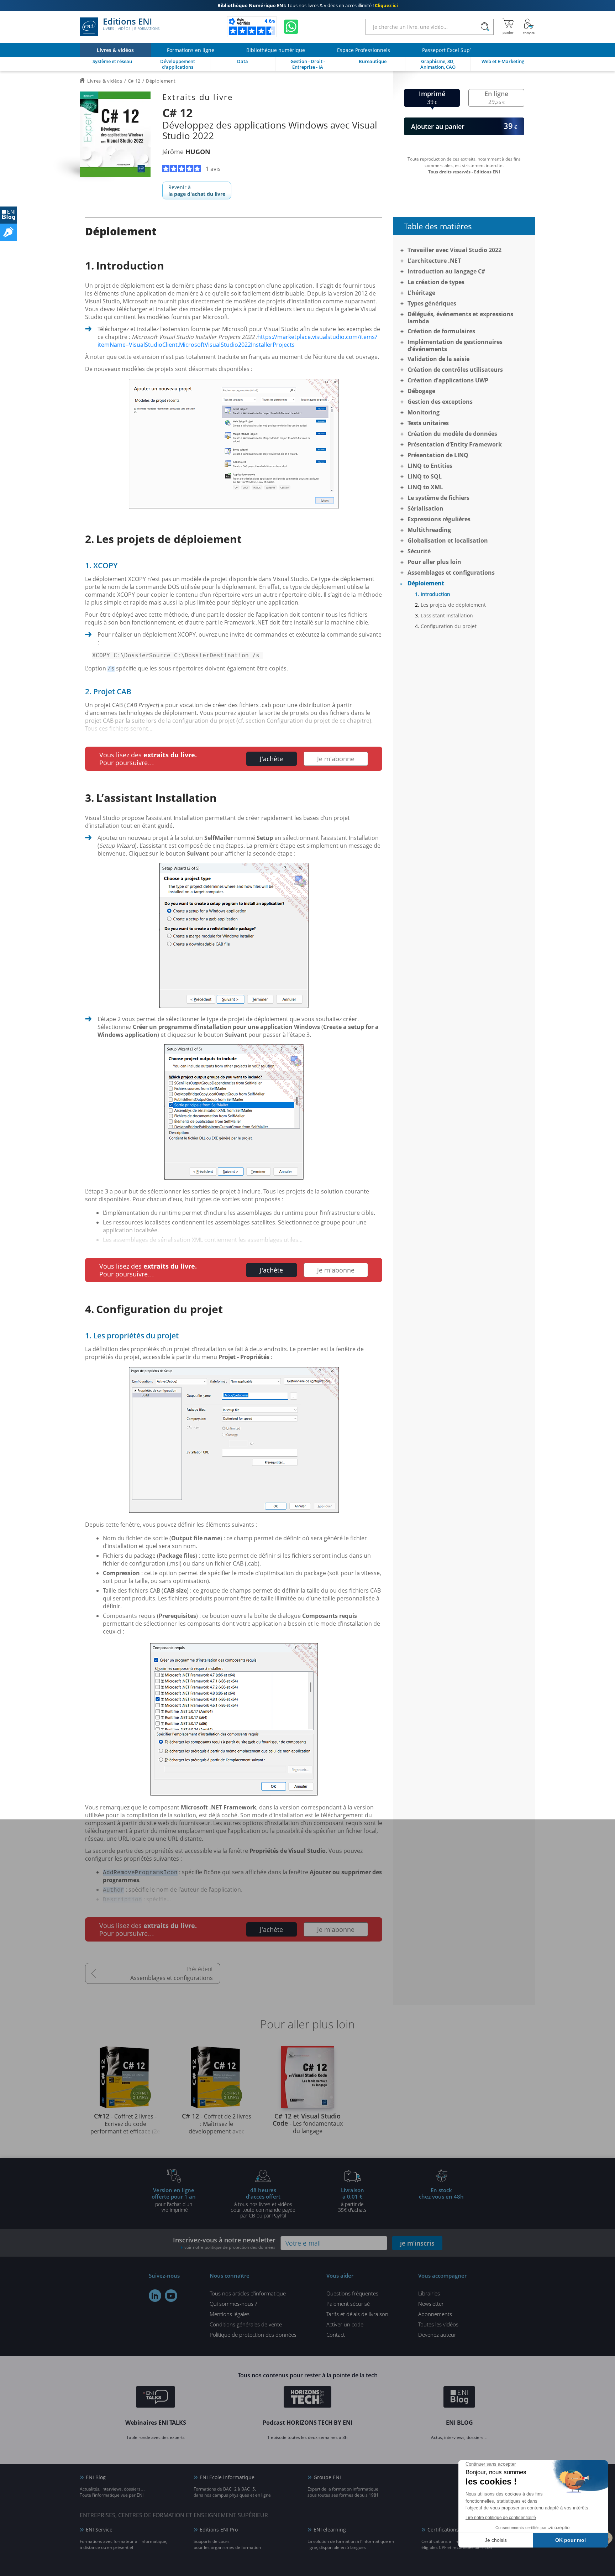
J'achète (271, 759)
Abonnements (435, 2314)
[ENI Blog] (459, 2398)
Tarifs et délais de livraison (357, 2314)
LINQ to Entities (430, 466)
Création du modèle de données (452, 434)
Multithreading (429, 530)
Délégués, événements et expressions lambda (460, 318)
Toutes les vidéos (438, 2324)
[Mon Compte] (529, 27)
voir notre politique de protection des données (230, 2247)
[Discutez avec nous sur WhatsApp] (291, 27)
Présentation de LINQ (438, 455)
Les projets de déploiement (453, 605)
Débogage (421, 391)
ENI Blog (96, 2477)
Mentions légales (230, 2314)
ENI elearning (330, 2530)
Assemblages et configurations (172, 1978)
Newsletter (431, 2304)
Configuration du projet (449, 626)
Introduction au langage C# (446, 271)
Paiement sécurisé (348, 2304)
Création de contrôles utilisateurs (455, 370)
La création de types (436, 282)
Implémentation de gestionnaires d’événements (455, 345)
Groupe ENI (327, 2477)
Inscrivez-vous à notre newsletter (224, 2243)
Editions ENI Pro (219, 2530)
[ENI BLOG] (9, 215)
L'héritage (421, 293)
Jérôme (186, 152)
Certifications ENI (448, 2530)
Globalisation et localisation (448, 540)
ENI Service (99, 2530)
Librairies (429, 2293)
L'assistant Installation (447, 615)
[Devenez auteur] (9, 232)
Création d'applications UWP (448, 380)
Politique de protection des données (253, 2335)
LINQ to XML (425, 487)
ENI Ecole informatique (227, 2477)
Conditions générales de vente (246, 2324)
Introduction (435, 594)
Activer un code (345, 2324)
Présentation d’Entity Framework (455, 444)
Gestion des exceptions (440, 402)
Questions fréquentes (352, 2293)
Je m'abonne (336, 759)
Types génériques (432, 303)
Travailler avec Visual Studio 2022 (454, 250)
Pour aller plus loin (434, 562)
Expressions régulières (439, 519)
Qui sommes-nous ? (233, 2304)
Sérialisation (425, 508)
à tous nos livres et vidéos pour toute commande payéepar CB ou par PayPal (263, 2203)
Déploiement (426, 583)
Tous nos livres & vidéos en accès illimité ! (308, 5)
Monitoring (424, 412)
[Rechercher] (485, 27)
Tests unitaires (428, 423)
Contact (336, 2335)
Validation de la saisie (438, 359)
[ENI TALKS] (156, 2398)
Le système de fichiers (438, 498)
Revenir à (197, 190)
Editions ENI (131, 24)
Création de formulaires (441, 331)
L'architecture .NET (434, 261)
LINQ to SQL (425, 476)
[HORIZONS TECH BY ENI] (308, 2398)
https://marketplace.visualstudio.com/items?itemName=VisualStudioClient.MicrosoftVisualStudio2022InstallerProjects (237, 341)
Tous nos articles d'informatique (248, 2293)
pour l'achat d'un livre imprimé (174, 2200)
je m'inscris (417, 2243)
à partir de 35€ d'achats (352, 2200)
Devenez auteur (437, 2335)
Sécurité (419, 551)
